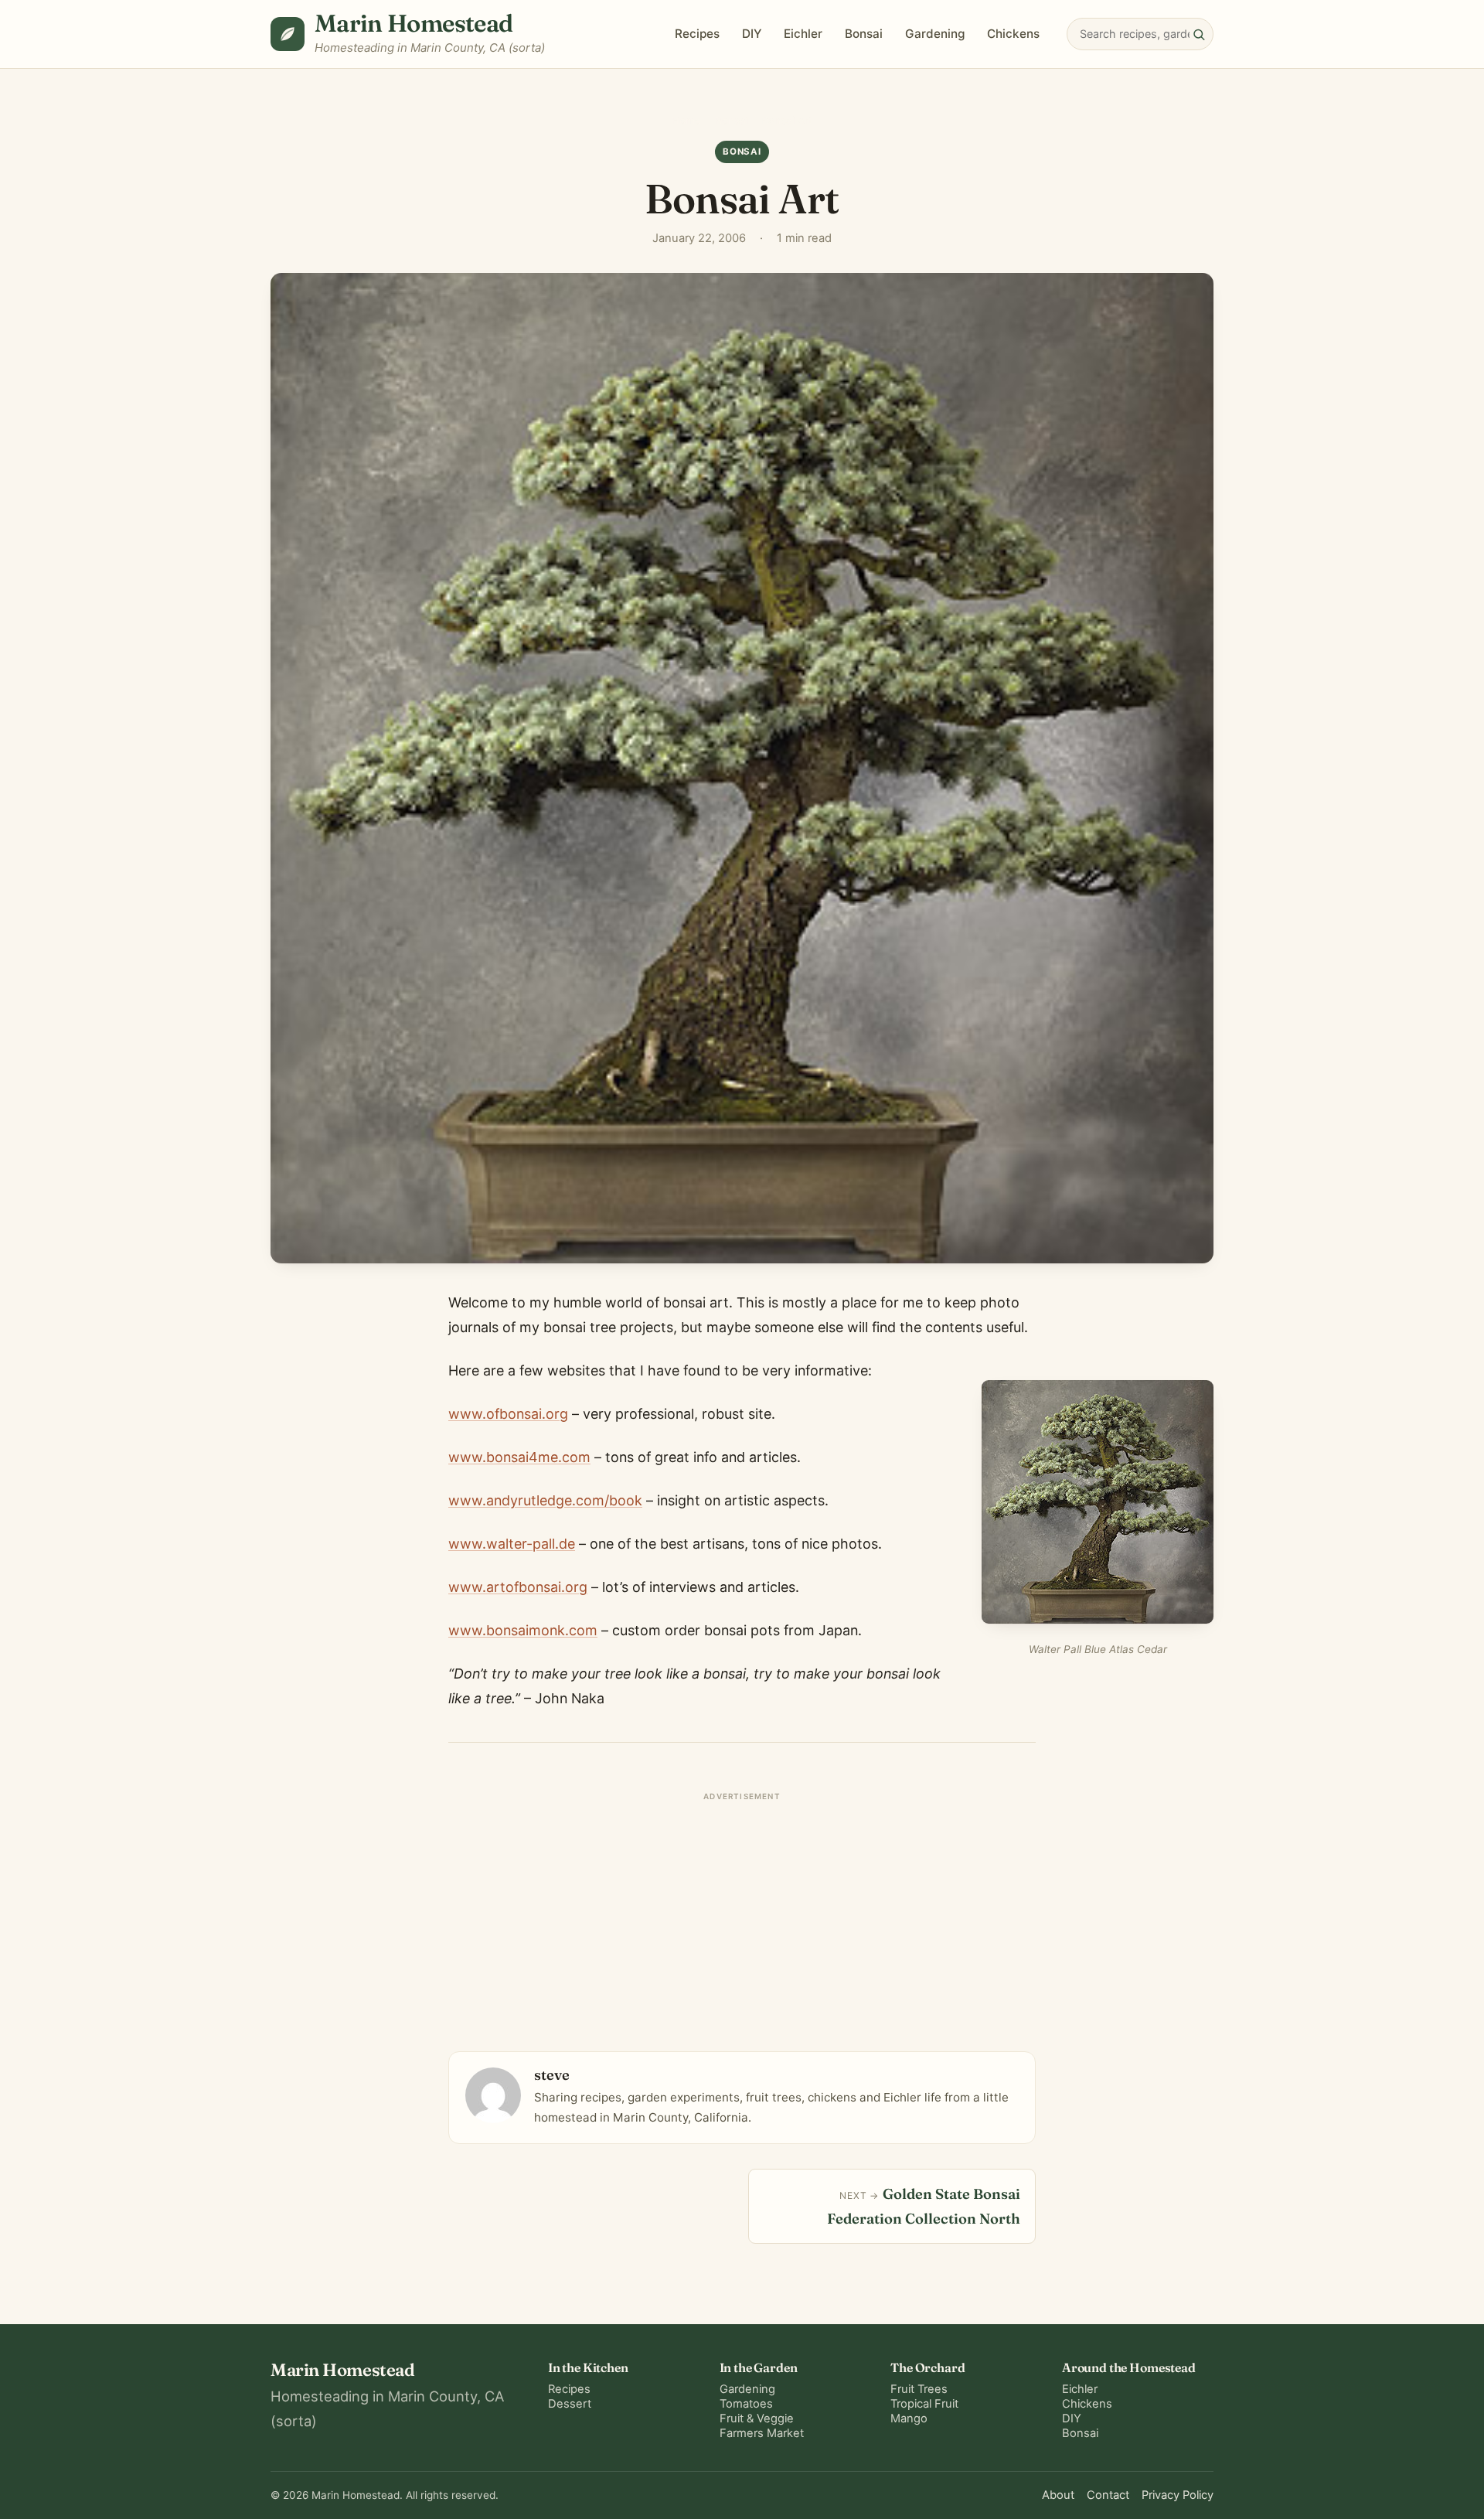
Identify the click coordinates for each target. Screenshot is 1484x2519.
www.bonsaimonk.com (523, 1630)
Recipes (697, 34)
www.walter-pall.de (512, 1544)
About (1058, 2495)
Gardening (935, 34)
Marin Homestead (414, 23)
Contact (1108, 2495)
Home (686, 121)
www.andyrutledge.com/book (545, 1500)
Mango (909, 2418)
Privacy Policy (1178, 2495)
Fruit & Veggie (757, 2418)
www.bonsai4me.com (519, 1457)
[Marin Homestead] (288, 34)
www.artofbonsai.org (518, 1587)
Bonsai (864, 34)
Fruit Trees (919, 2389)
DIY (752, 34)
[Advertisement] (742, 1915)
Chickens (1013, 34)
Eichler (803, 34)
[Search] (1199, 34)
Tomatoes (746, 2404)
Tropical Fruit (924, 2404)
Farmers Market (762, 2433)
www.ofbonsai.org (508, 1414)
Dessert (570, 2404)
